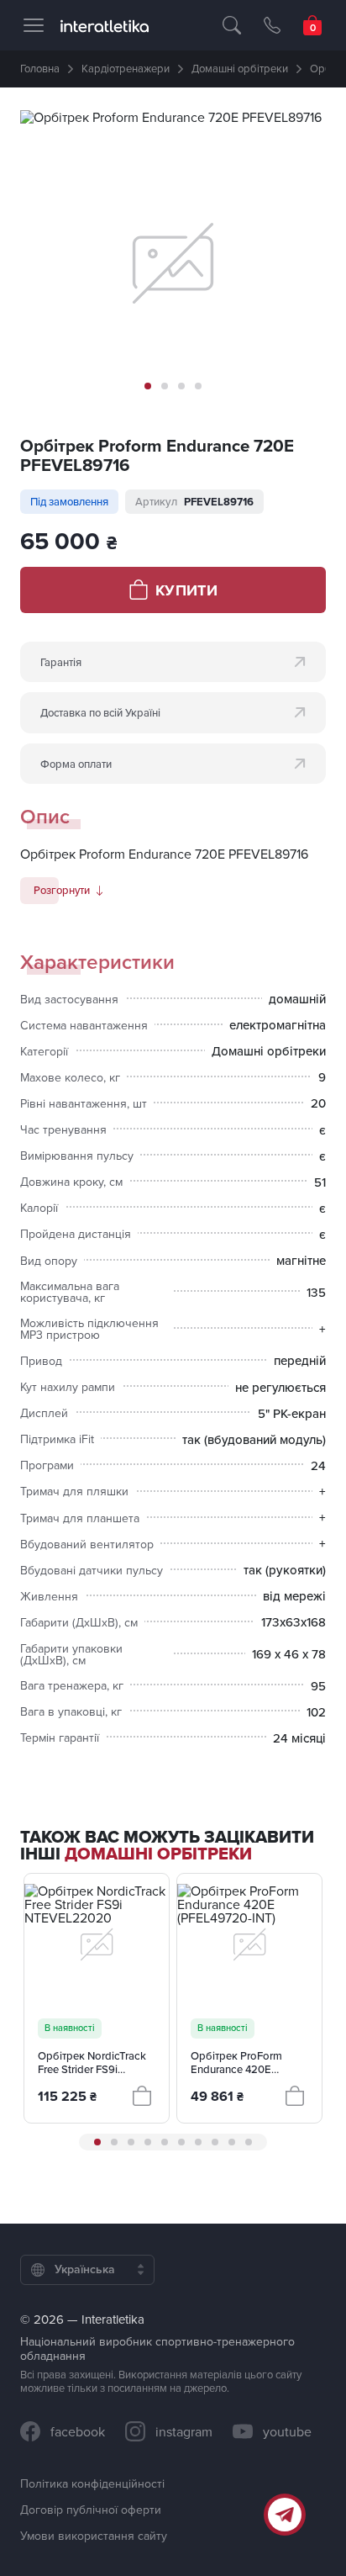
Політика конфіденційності (92, 2483)
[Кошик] (312, 25)
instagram (184, 2431)
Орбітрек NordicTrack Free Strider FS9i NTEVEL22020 (92, 2063)
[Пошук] (232, 25)
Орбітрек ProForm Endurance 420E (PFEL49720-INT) (236, 2063)
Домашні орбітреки (240, 68)
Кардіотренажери (126, 68)
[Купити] (142, 2096)
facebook (78, 2431)
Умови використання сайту (94, 2536)
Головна (40, 68)
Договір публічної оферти (91, 2510)
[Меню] (34, 25)
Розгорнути (62, 890)
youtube (287, 2431)
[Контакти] (272, 25)
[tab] (148, 386)
